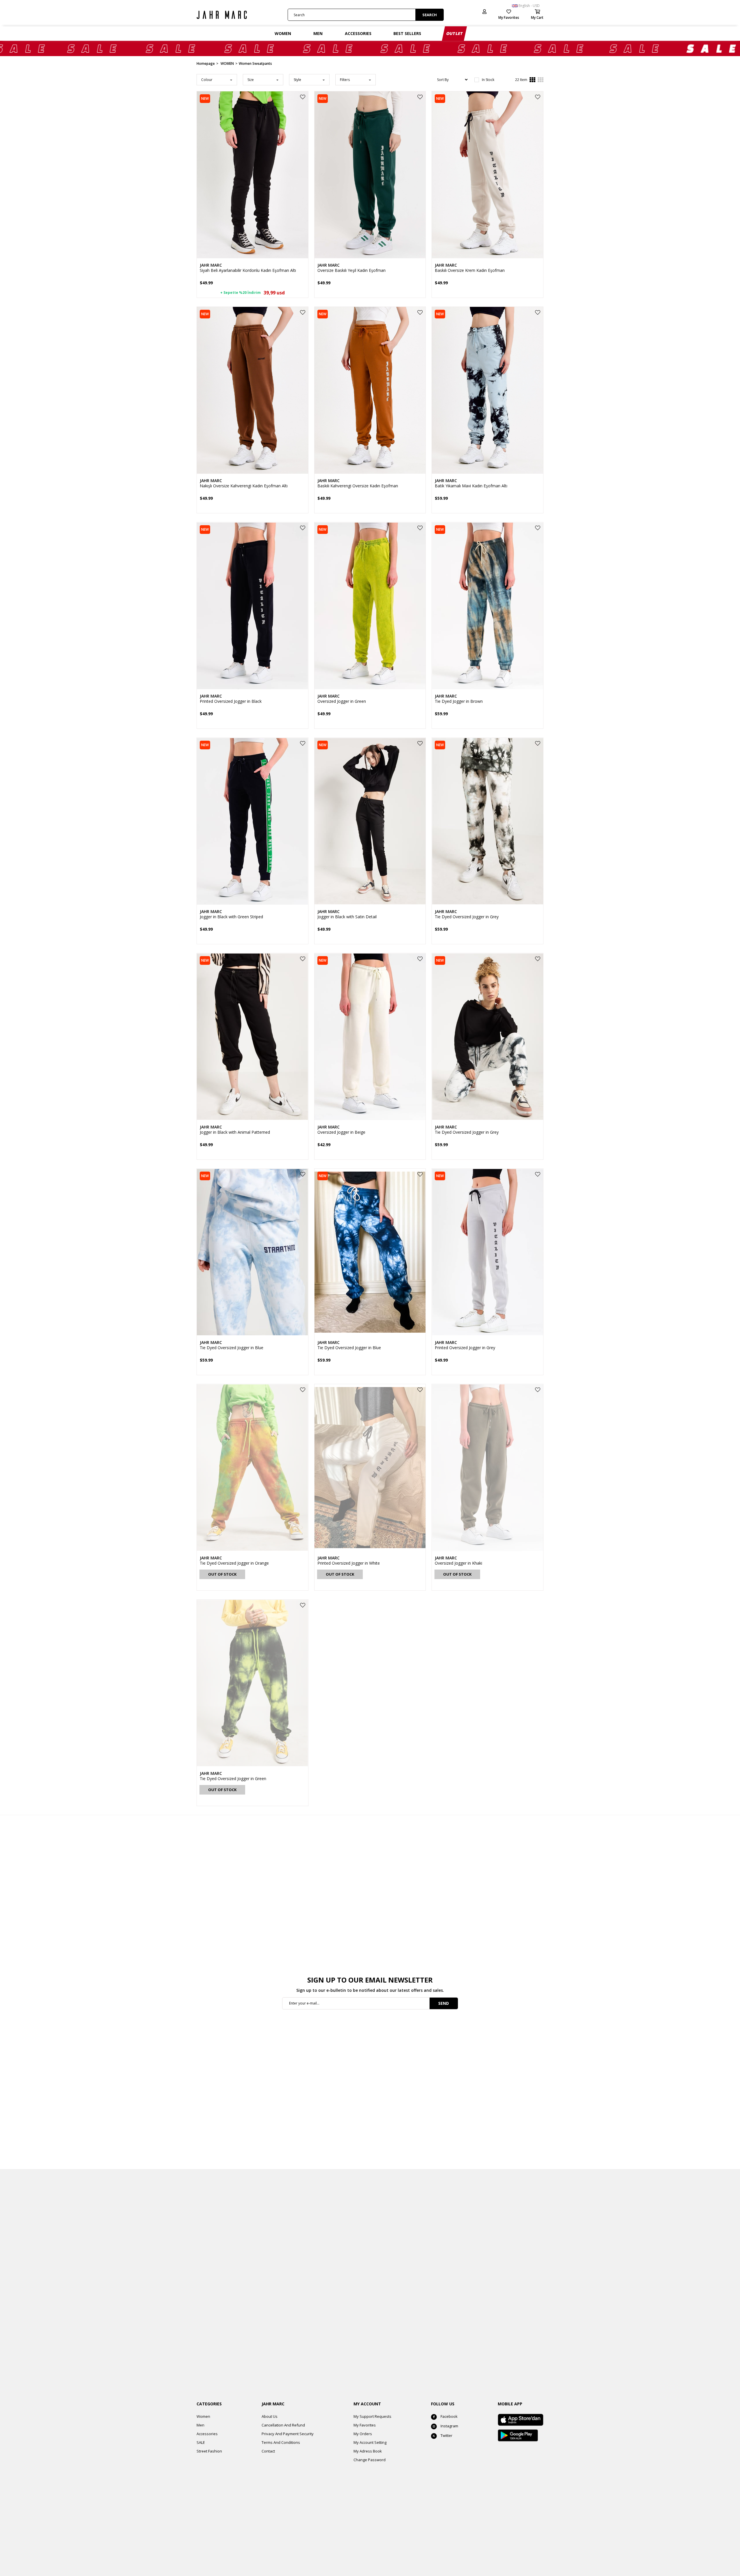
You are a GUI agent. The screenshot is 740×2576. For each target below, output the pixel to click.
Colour (207, 80)
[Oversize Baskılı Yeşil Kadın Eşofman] (370, 175)
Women (203, 2416)
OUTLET (455, 33)
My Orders (363, 2434)
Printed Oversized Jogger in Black (231, 701)
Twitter (446, 2435)
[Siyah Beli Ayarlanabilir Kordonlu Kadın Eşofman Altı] (252, 175)
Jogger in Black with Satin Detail (347, 917)
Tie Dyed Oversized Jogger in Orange (234, 1563)
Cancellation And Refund (283, 2425)
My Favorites (365, 2425)
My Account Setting (370, 2442)
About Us (270, 2416)
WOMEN (283, 33)
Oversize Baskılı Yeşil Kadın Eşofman (351, 270)
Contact (268, 2451)
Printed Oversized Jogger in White (349, 1563)
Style (297, 80)
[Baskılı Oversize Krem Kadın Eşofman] (488, 175)
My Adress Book (368, 2451)
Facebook (449, 2416)
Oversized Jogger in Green (342, 701)
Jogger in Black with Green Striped (231, 917)
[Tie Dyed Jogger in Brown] (488, 606)
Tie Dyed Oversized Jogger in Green (233, 1779)
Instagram (449, 2426)
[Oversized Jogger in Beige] (370, 1037)
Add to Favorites (303, 97)
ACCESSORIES (358, 33)
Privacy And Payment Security (288, 2434)
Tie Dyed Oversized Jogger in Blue (232, 1348)
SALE (201, 2442)
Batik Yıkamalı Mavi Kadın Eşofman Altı (471, 486)
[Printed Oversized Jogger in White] (370, 1468)
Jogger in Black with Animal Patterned (235, 1132)
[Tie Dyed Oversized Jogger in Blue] (252, 1252)
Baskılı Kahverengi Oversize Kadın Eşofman (358, 486)
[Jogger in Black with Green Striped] (252, 821)
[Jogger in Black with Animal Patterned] (252, 1037)
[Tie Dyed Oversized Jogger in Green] (252, 1683)
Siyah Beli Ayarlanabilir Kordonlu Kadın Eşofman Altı (248, 270)
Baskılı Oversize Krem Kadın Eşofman (470, 270)
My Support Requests (372, 2416)
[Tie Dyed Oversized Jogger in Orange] (252, 1468)
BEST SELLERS (407, 33)
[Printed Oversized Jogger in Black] (252, 606)
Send (444, 2003)
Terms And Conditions (281, 2442)
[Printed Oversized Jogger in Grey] (488, 1252)
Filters (345, 80)
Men (200, 2425)
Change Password (370, 2460)
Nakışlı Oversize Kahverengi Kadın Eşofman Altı (244, 486)
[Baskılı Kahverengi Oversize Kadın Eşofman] (370, 390)
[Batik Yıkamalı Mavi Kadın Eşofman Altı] (488, 390)
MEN (318, 33)
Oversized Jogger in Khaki (458, 1563)
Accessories (207, 2434)
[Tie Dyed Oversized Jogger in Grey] (488, 821)
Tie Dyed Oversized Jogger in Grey (467, 917)
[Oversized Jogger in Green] (370, 606)
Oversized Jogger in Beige (341, 1132)
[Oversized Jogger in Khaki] (488, 1468)
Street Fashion (209, 2451)
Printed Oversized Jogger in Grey (465, 1348)
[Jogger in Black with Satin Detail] (370, 821)
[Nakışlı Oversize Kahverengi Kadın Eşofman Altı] (252, 390)
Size (251, 80)
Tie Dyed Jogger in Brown (459, 701)
